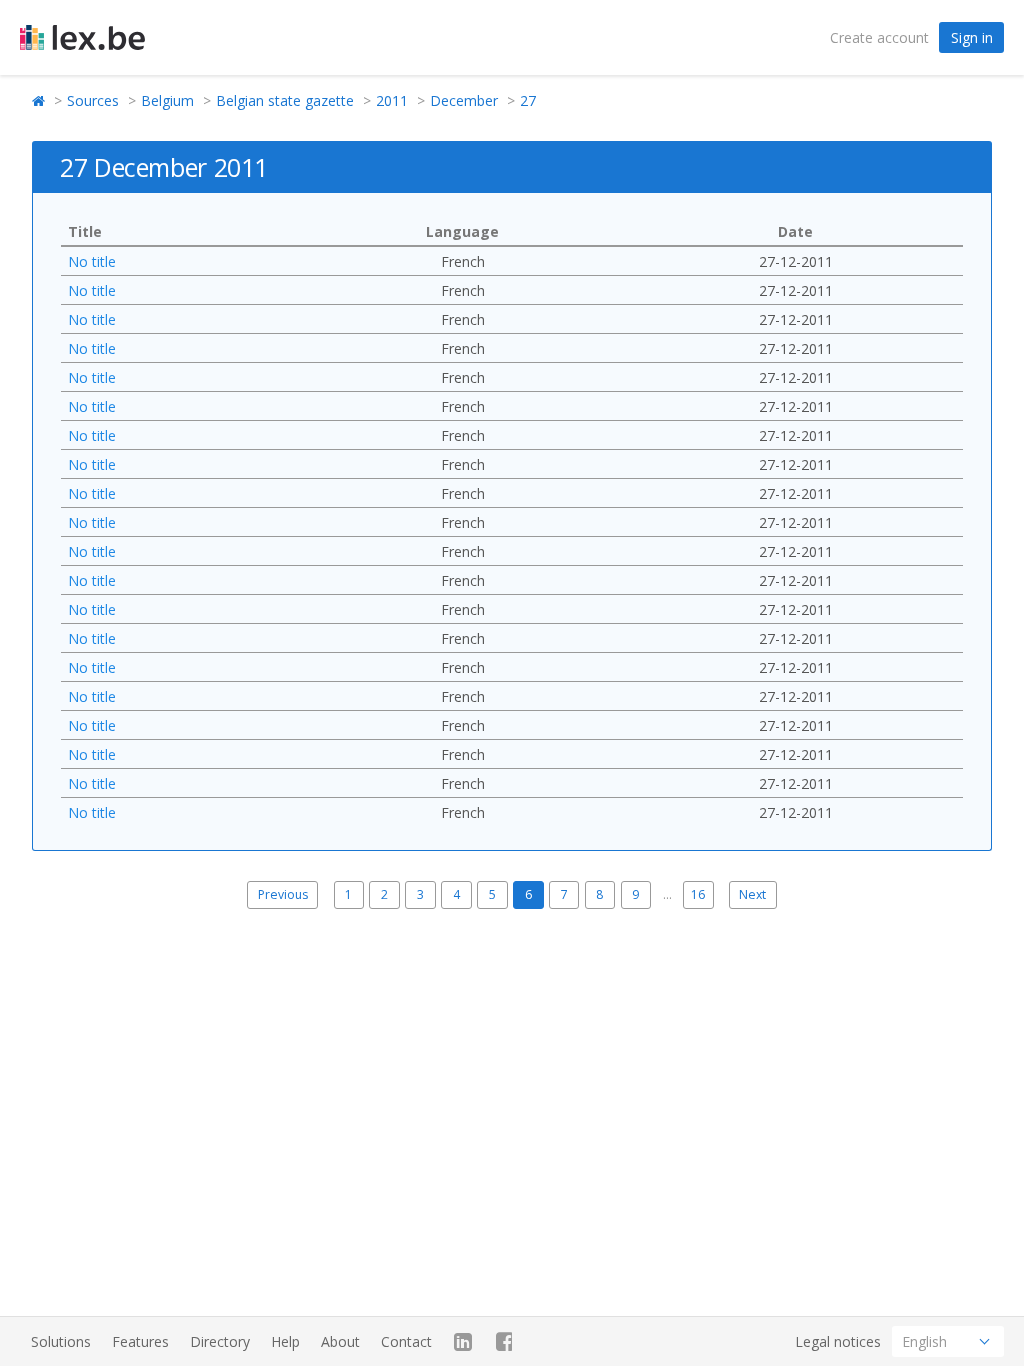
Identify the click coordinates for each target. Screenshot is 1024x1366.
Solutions (61, 1341)
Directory (220, 1341)
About (340, 1341)
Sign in (972, 37)
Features (140, 1341)
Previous (283, 894)
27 (528, 100)
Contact (406, 1341)
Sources (93, 100)
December (464, 100)
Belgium (167, 100)
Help (285, 1341)
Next (752, 894)
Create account (879, 37)
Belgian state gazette (285, 100)
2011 (392, 100)
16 (698, 894)
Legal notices (838, 1341)
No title (92, 261)
